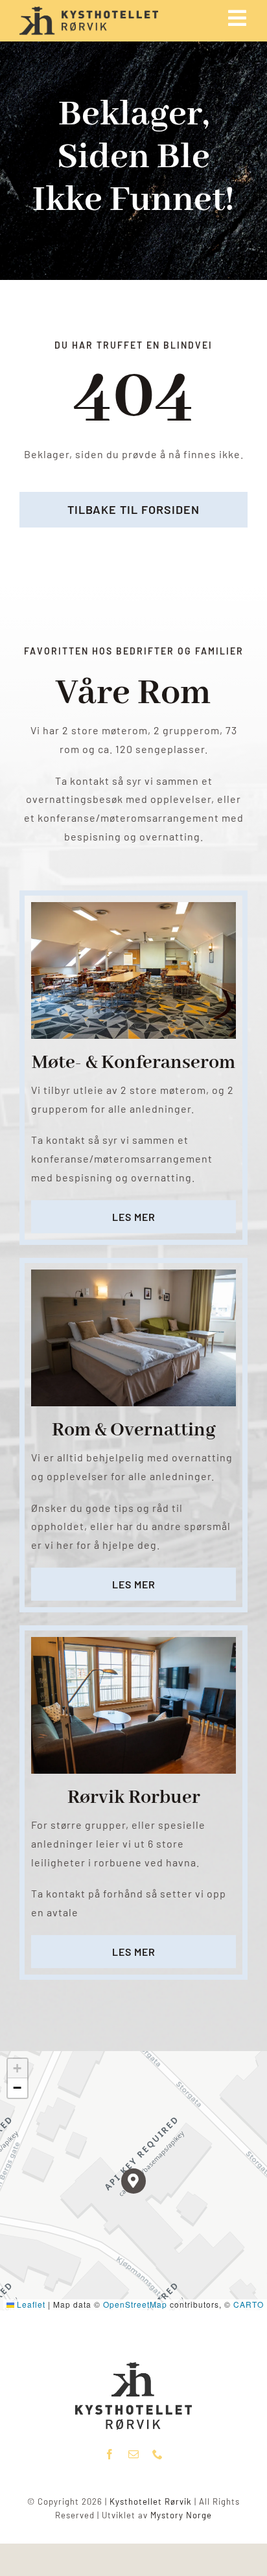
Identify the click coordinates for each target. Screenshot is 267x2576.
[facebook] (110, 2454)
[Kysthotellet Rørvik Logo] (133, 2367)
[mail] (134, 2454)
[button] (134, 2181)
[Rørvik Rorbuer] (133, 1642)
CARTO (249, 2304)
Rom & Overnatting (134, 1430)
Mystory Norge (181, 2515)
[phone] (158, 2454)
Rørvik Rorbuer (134, 1798)
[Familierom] (133, 1274)
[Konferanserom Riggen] (133, 907)
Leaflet (30, 2304)
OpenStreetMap (135, 2304)
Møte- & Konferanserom (133, 1063)
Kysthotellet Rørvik (151, 2501)
